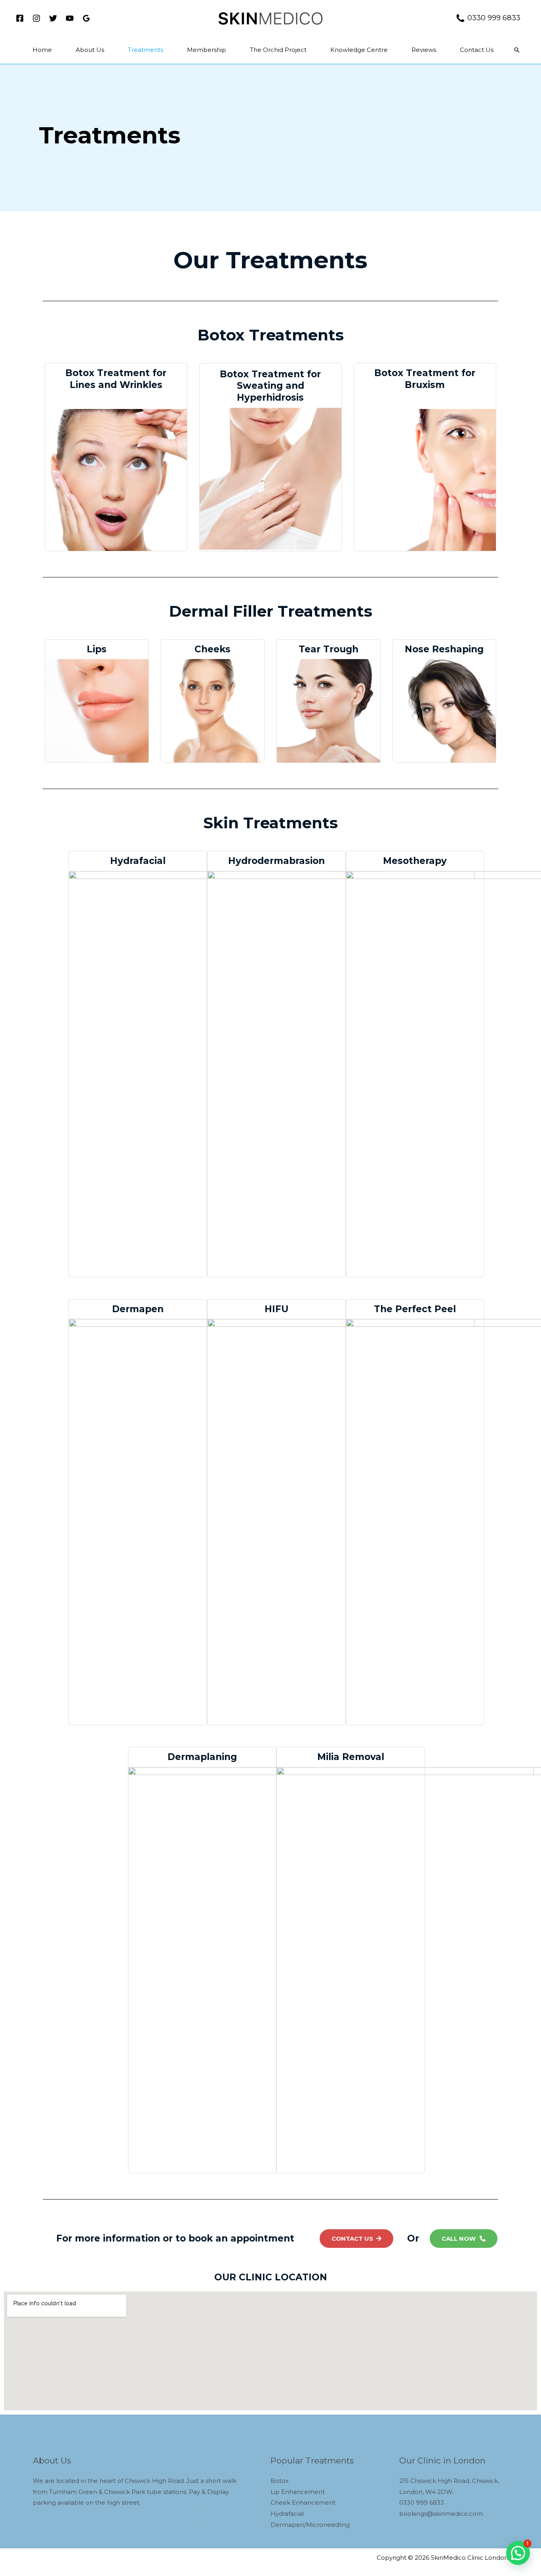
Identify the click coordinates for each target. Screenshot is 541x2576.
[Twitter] (53, 18)
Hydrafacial (287, 2514)
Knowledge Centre (359, 50)
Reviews (424, 50)
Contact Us (477, 50)
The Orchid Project (278, 50)
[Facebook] (20, 18)
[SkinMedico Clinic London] (270, 17)
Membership (207, 50)
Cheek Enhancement (303, 2502)
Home (42, 50)
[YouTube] (70, 18)
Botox (280, 2481)
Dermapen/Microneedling (310, 2525)
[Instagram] (36, 18)
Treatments (146, 50)
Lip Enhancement (298, 2492)
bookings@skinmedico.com (441, 2514)
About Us (90, 50)
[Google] (86, 18)
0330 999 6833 (495, 18)
